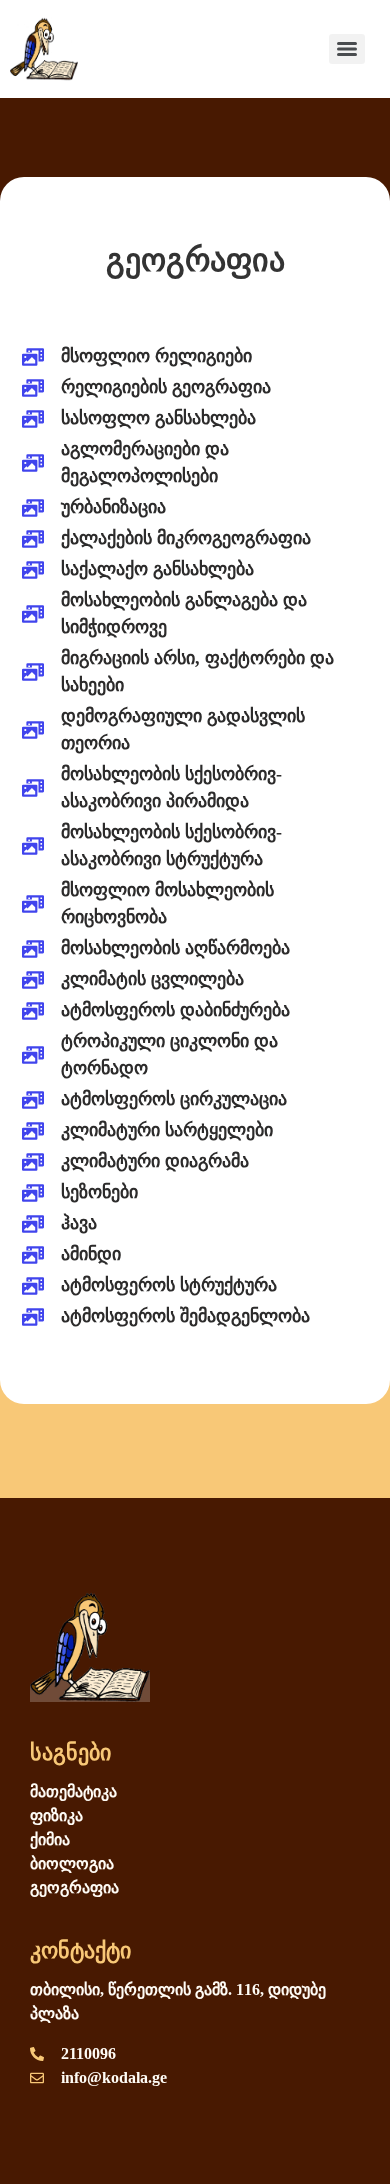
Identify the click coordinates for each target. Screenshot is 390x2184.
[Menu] (347, 49)
